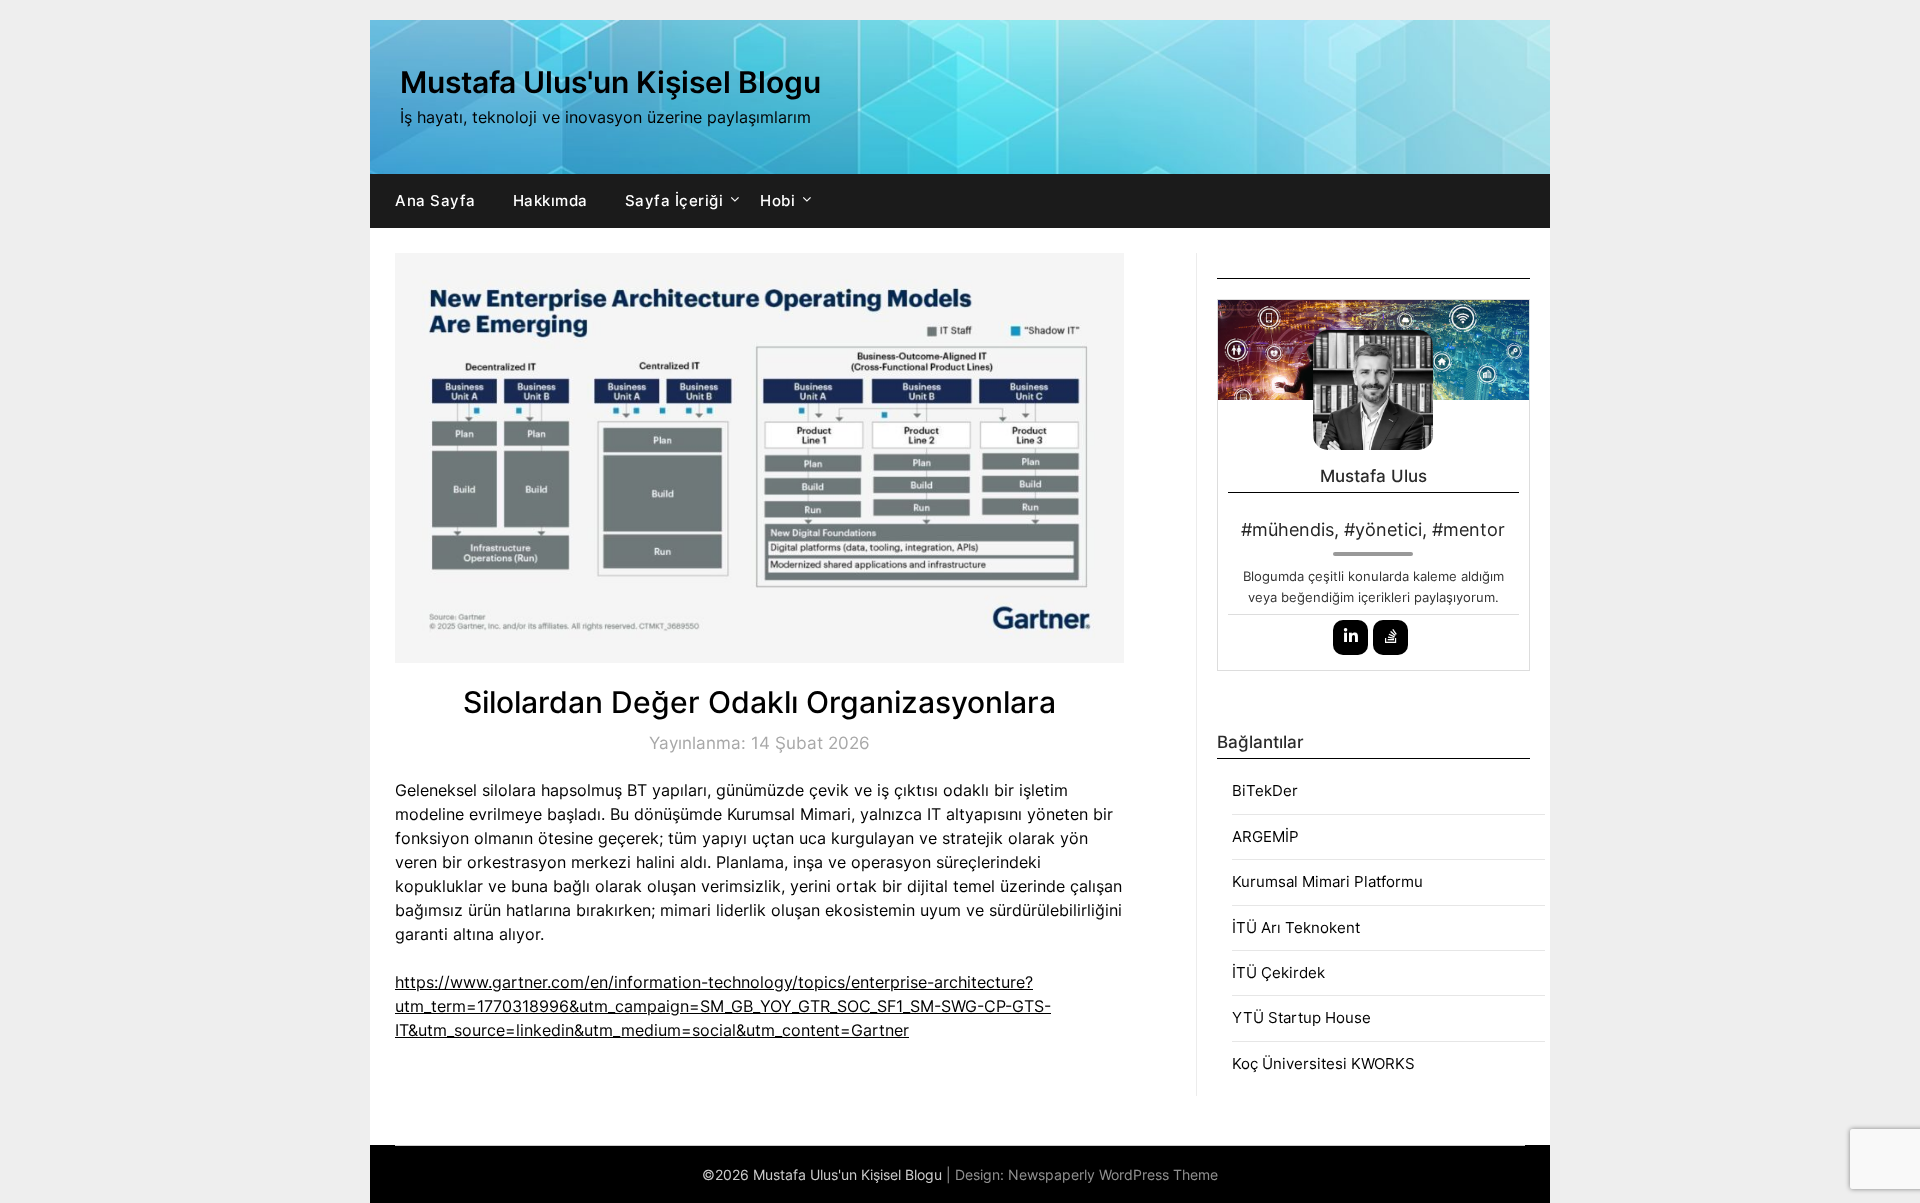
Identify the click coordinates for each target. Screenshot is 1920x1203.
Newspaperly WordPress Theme (1113, 1174)
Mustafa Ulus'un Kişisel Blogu (610, 82)
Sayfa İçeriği (674, 200)
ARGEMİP (1265, 836)
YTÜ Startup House (1301, 1017)
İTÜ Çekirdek (1278, 972)
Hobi (777, 200)
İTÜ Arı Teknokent (1296, 927)
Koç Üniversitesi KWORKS (1323, 1063)
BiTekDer (1265, 790)
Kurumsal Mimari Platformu (1327, 881)
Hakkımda (550, 200)
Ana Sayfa (435, 200)
